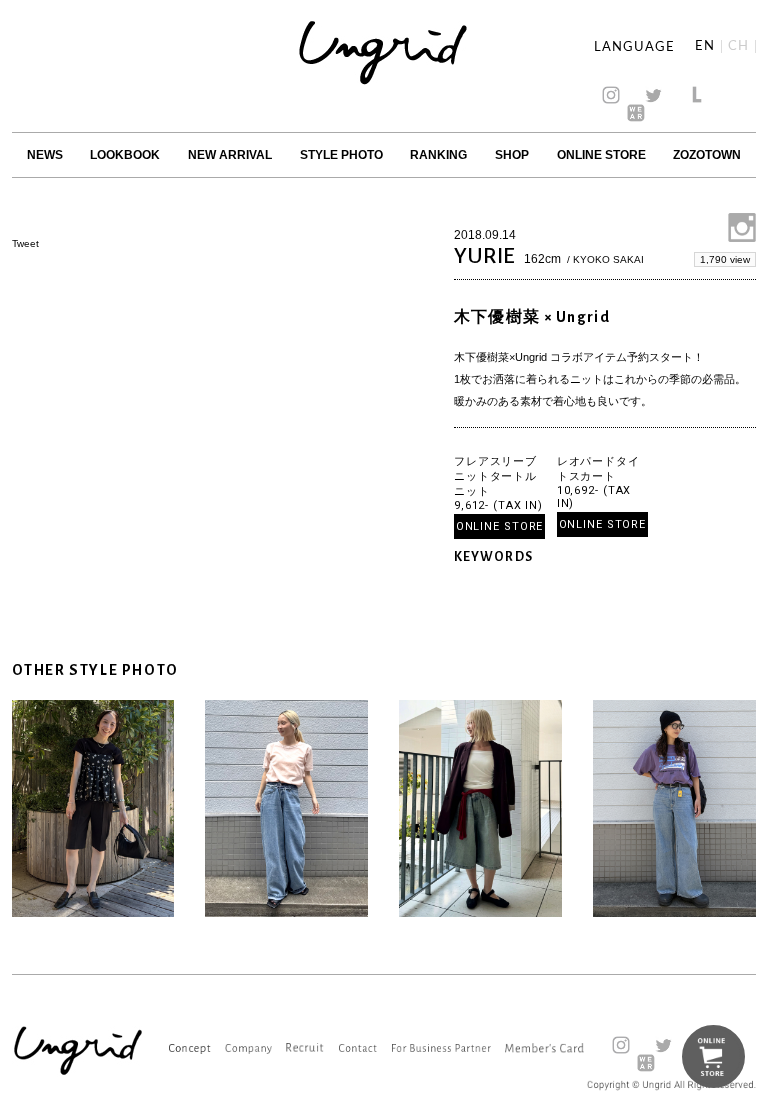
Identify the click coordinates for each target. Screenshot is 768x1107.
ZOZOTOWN (707, 155)
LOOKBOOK (125, 155)
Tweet (25, 243)
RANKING (438, 155)
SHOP (512, 155)
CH (738, 46)
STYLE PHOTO (341, 155)
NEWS (45, 155)
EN (705, 46)
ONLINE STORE (601, 155)
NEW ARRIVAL (230, 155)
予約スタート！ (665, 357)
